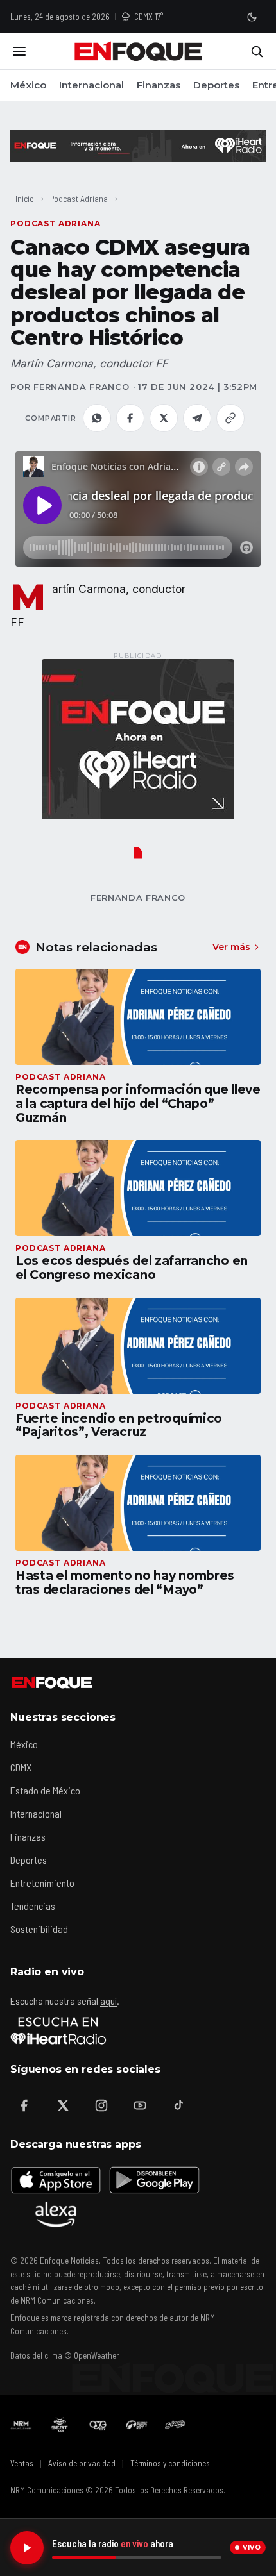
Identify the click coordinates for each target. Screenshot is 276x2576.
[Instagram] (101, 2105)
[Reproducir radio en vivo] (27, 2548)
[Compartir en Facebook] (130, 418)
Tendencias (33, 1906)
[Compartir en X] (164, 418)
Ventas (22, 2463)
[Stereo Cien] (137, 2425)
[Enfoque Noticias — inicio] (138, 51)
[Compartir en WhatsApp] (97, 418)
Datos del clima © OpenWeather (65, 2355)
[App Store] (56, 2180)
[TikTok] (178, 2105)
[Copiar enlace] (230, 418)
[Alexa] (56, 2214)
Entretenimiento (42, 1883)
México (28, 85)
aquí (108, 2001)
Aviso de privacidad (82, 2463)
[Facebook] (24, 2105)
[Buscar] (257, 51)
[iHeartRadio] (58, 2030)
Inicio (25, 198)
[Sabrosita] (175, 2425)
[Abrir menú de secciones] (19, 51)
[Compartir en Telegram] (197, 418)
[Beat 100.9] (60, 2425)
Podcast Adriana (79, 198)
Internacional (91, 85)
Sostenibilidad (39, 1929)
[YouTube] (140, 2105)
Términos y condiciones (170, 2463)
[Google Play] (153, 2180)
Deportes (216, 85)
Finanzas (159, 85)
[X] (63, 2105)
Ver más (231, 947)
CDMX (21, 1767)
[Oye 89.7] (98, 2425)
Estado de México (45, 1790)
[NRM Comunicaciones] (21, 2425)
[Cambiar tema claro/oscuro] (252, 17)
